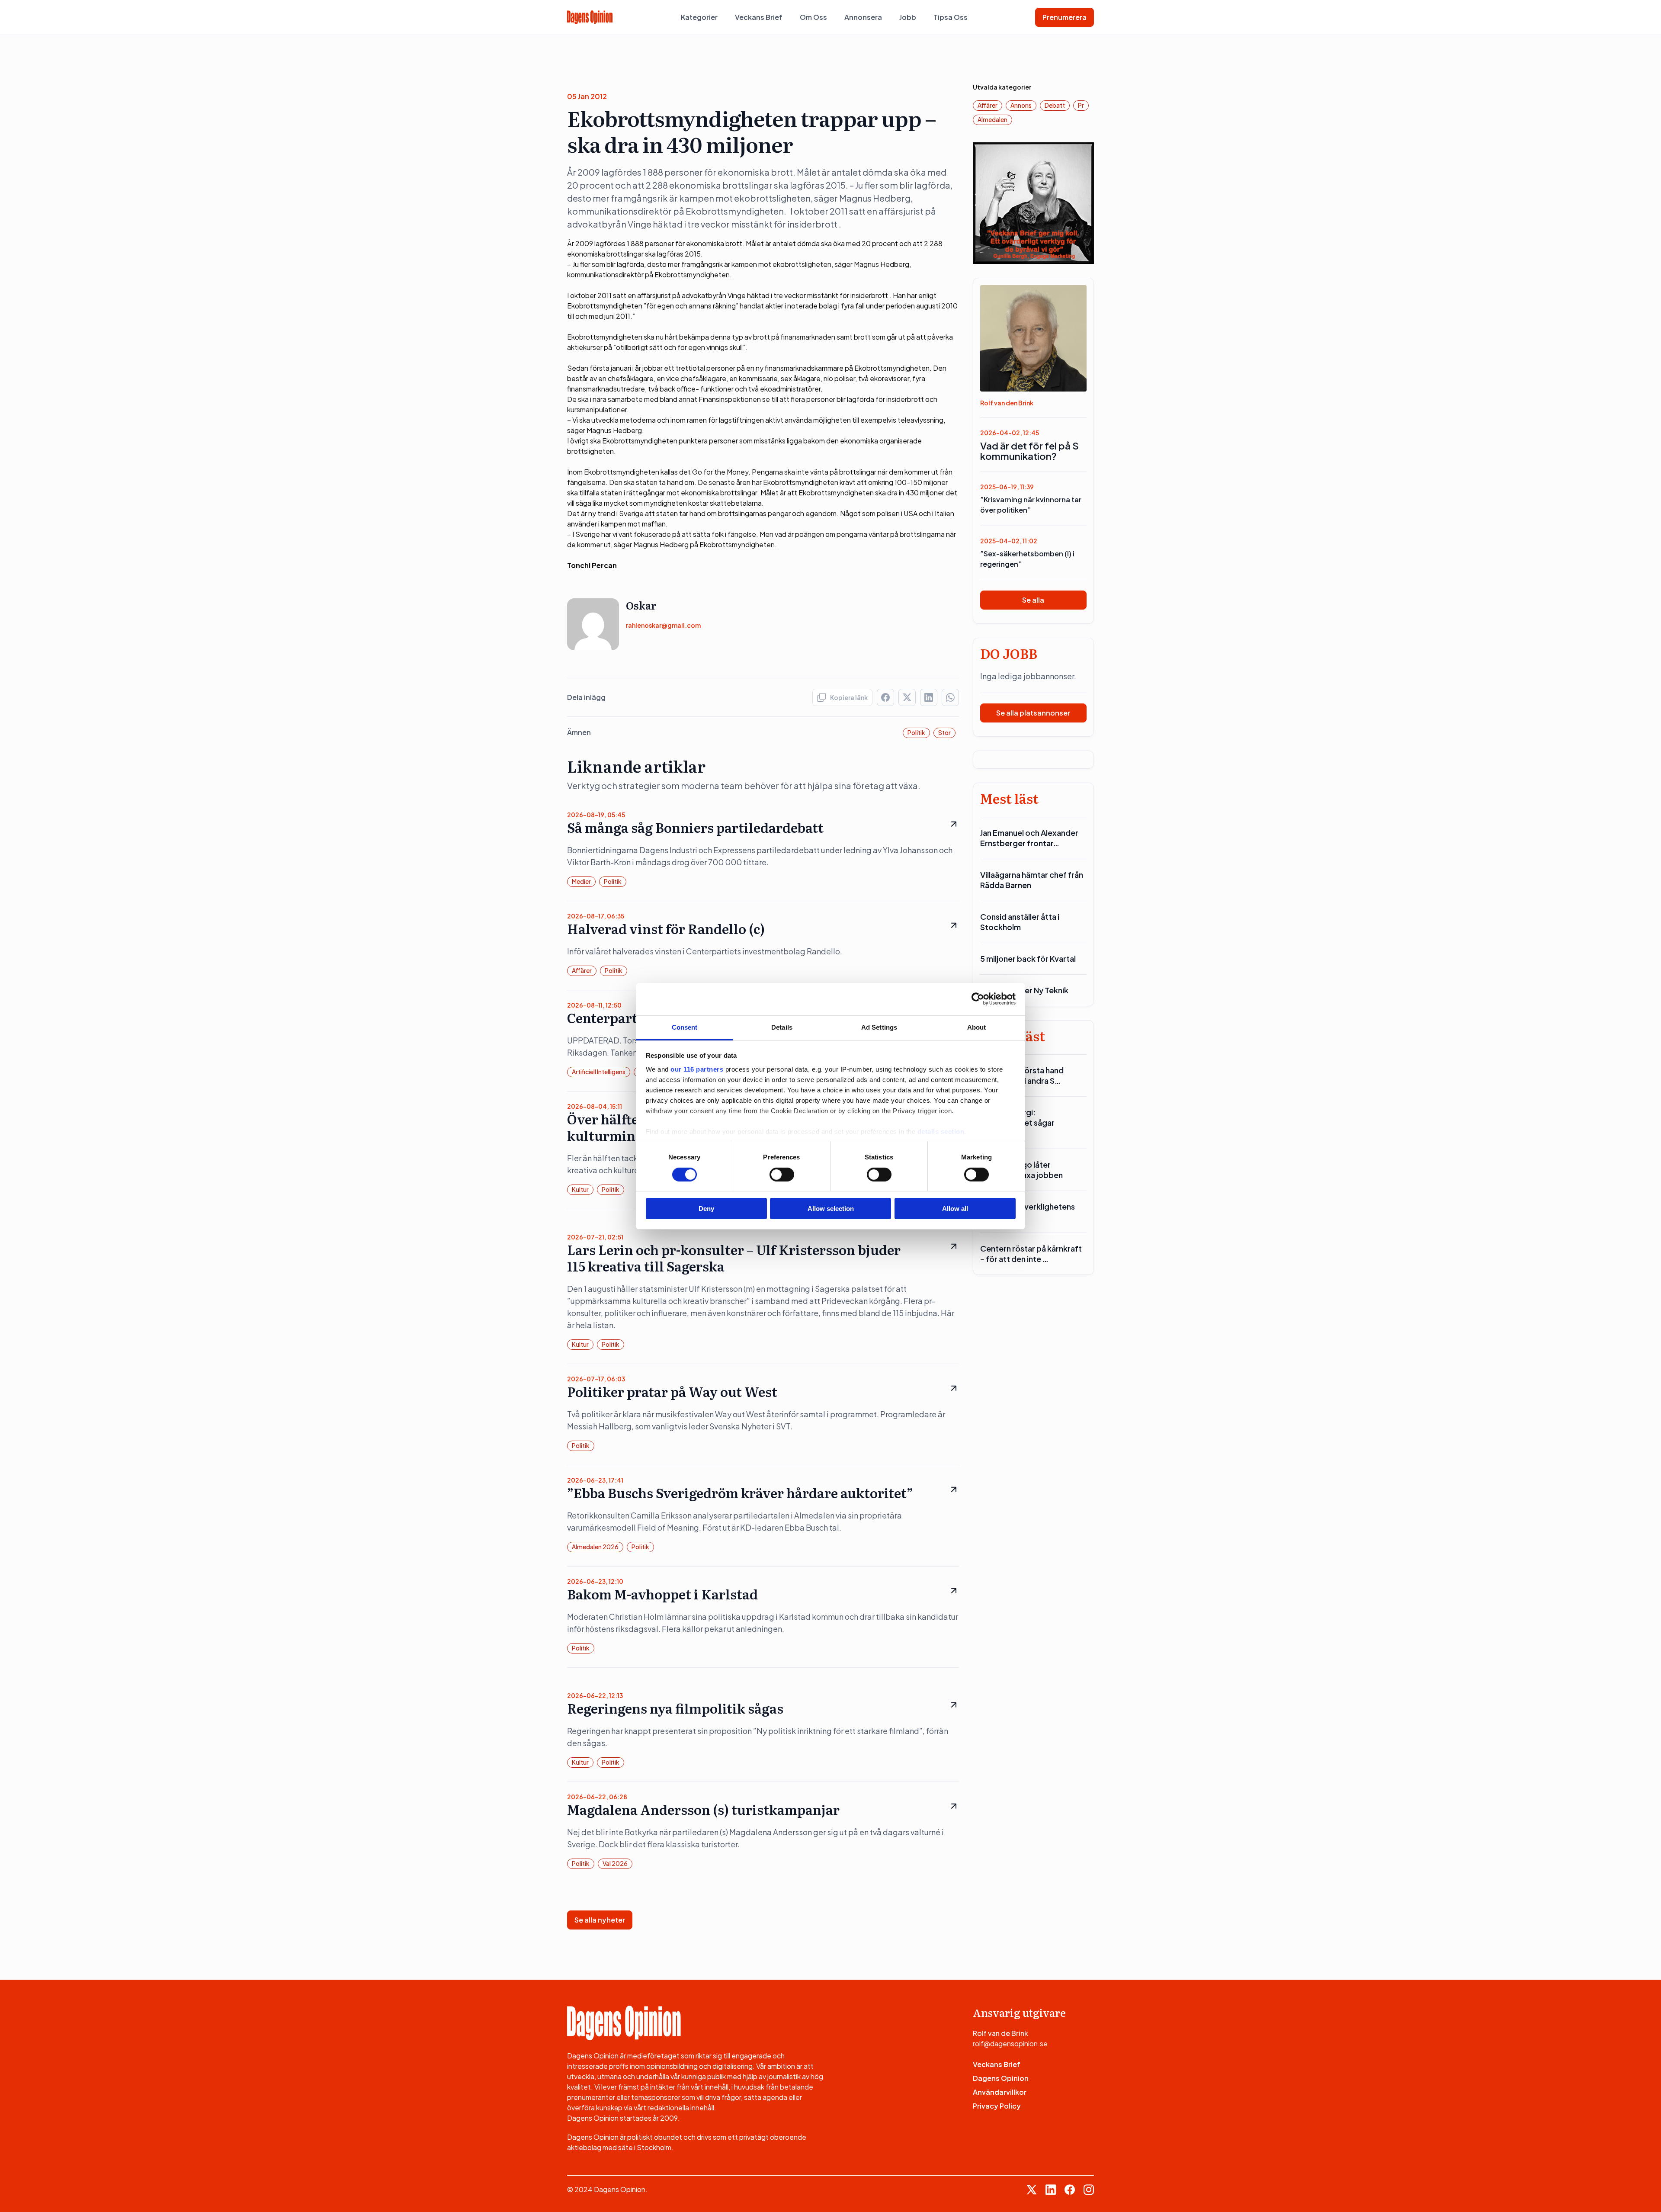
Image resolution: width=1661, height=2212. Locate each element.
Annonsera (863, 17)
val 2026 (615, 1863)
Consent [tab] (685, 1027)
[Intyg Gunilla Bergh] (1034, 202)
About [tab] (977, 1027)
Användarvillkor (1000, 2092)
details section (941, 1131)
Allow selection (831, 1209)
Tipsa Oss (951, 17)
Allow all (955, 1209)
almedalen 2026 (595, 1547)
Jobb (908, 17)
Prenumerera (1065, 17)
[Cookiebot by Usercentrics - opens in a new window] (978, 999)
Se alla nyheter (600, 1920)
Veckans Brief (759, 17)
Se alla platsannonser (1033, 713)
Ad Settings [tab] (879, 1027)
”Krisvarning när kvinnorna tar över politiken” (1031, 505)
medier (581, 881)
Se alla (1033, 600)
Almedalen (992, 119)
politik (916, 732)
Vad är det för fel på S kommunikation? (1029, 451)
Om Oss (813, 17)
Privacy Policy (997, 2106)
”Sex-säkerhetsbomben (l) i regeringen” (1027, 559)
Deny (706, 1209)
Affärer (582, 970)
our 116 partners (697, 1069)
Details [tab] (782, 1027)
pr (1081, 105)
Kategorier (699, 17)
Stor (944, 732)
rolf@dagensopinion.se (1010, 2043)
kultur (580, 1189)
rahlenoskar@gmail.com (663, 625)
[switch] (782, 1175)
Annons (1021, 105)
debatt (1055, 105)
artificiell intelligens (599, 1072)
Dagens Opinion (1001, 2078)
